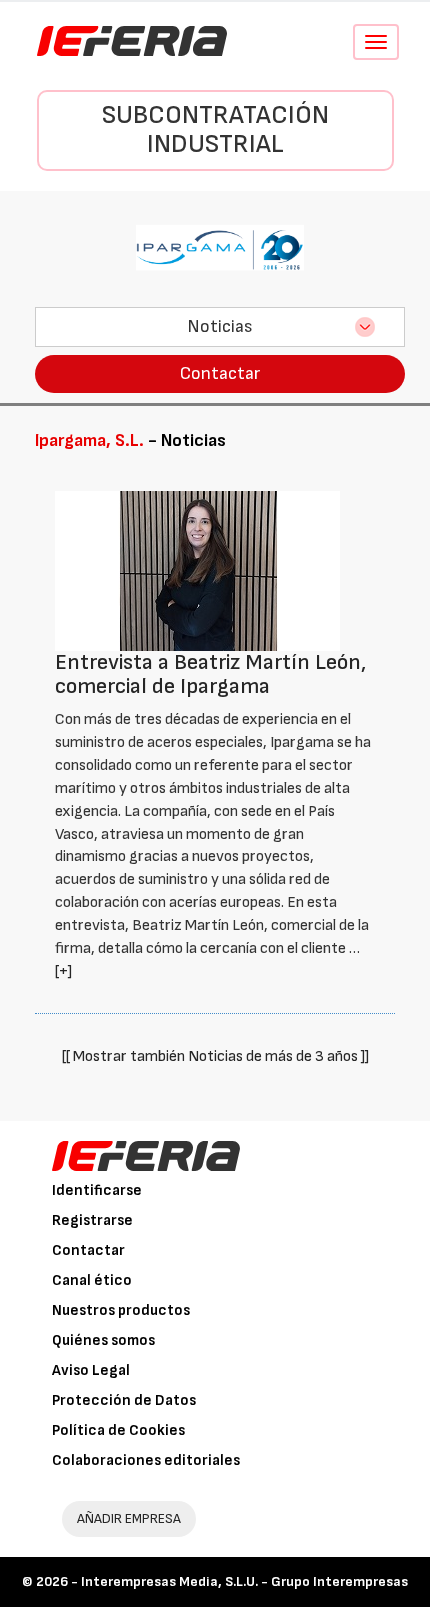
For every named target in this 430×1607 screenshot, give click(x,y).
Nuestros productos (121, 1310)
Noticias (220, 326)
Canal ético (92, 1280)
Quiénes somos (103, 1340)
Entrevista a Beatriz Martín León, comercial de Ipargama (210, 674)
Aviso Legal (91, 1370)
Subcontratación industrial (215, 130)
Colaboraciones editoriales (146, 1460)
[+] (63, 971)
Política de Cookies (118, 1430)
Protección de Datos (124, 1400)
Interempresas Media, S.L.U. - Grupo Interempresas (244, 1581)
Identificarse (97, 1190)
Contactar (220, 373)
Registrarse (92, 1220)
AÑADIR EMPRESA (129, 1518)
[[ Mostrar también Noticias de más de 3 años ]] (215, 1056)
